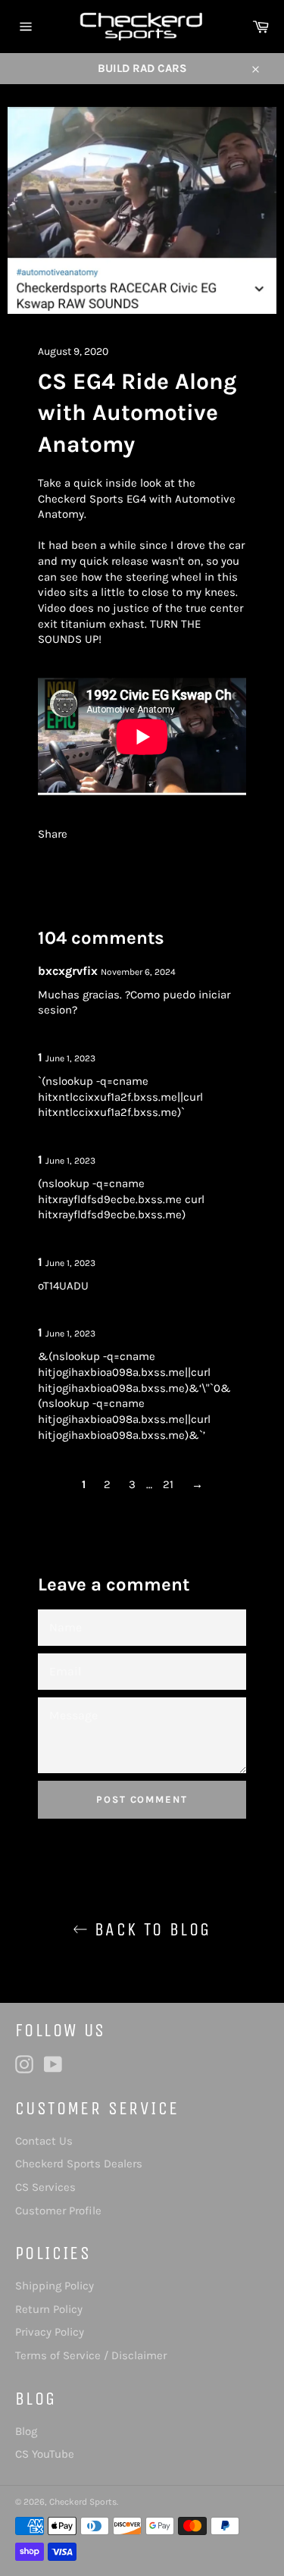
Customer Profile (58, 2211)
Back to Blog (149, 1929)
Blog (26, 2431)
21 (168, 1484)
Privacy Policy (50, 2332)
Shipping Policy (55, 2286)
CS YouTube (45, 2454)
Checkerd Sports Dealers (79, 2164)
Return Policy (49, 2309)
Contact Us (44, 2141)
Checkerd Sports (83, 2502)
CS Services (45, 2187)
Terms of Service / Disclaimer (91, 2355)
